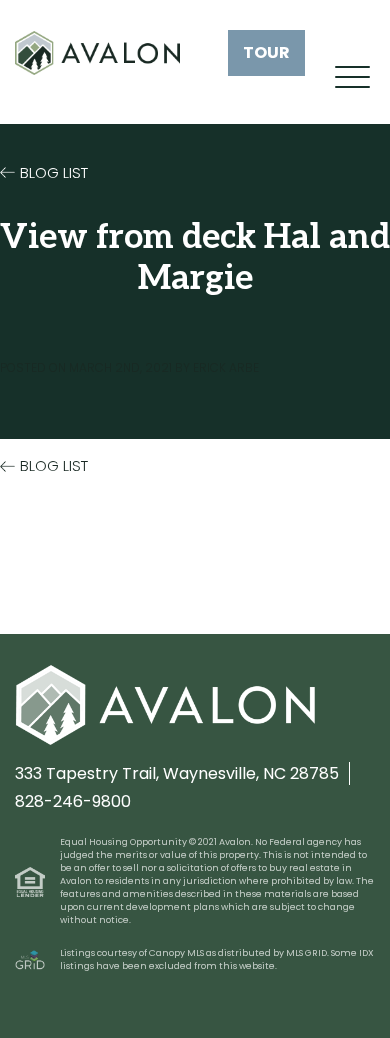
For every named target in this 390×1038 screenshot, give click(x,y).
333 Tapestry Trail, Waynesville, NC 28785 (177, 773)
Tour (266, 52)
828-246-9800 (73, 801)
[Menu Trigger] (352, 77)
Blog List (54, 172)
